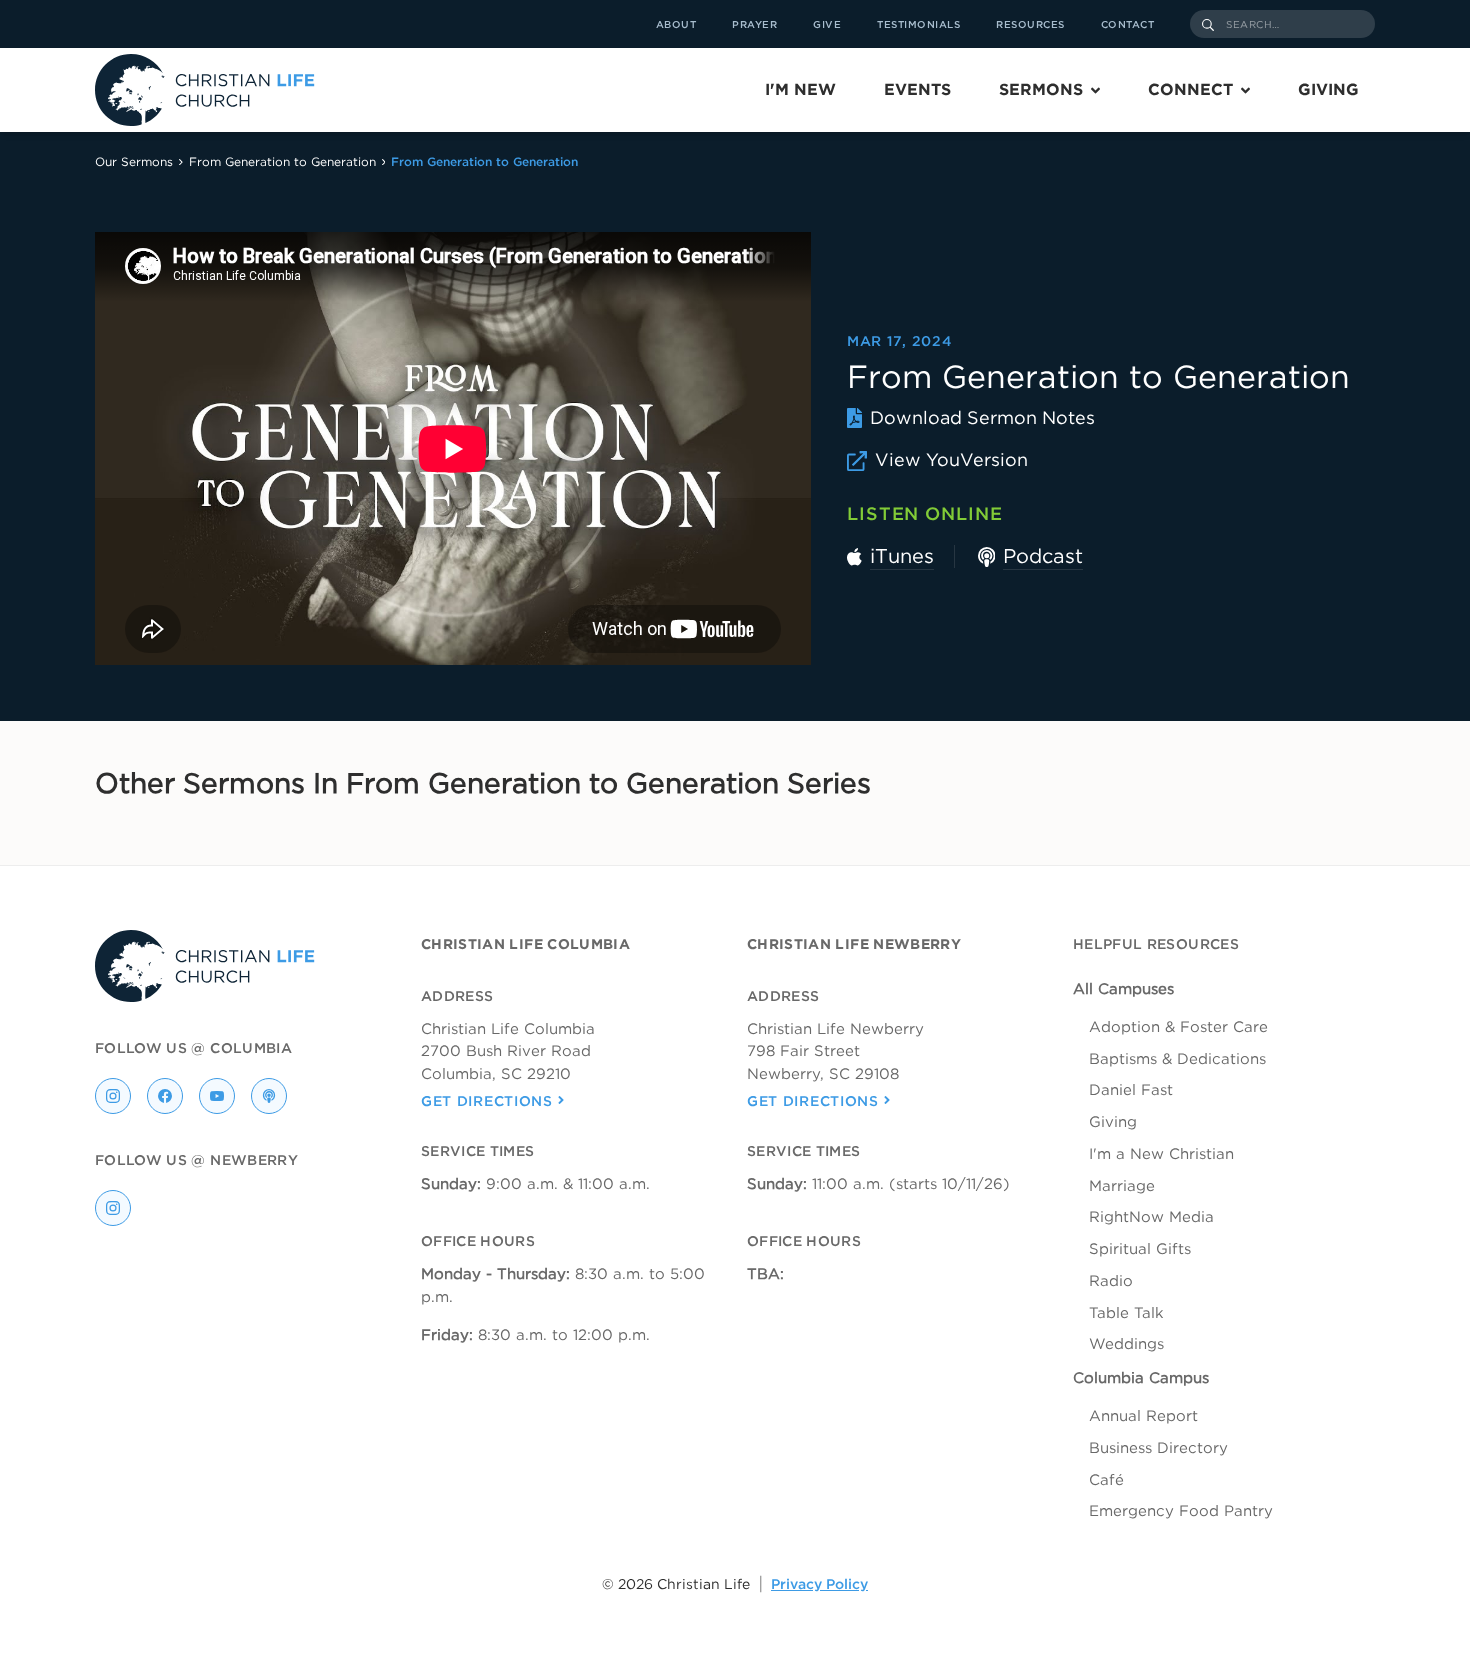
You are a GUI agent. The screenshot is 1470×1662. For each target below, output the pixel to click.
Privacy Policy (819, 1584)
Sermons (1041, 89)
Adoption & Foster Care (1178, 1027)
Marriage (1122, 1186)
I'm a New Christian (1161, 1154)
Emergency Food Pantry (1181, 1511)
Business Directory (1158, 1448)
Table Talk (1126, 1313)
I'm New (800, 89)
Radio (1111, 1281)
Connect (1190, 89)
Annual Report (1143, 1416)
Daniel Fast (1131, 1090)
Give (827, 24)
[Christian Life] (205, 90)
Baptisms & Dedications (1177, 1059)
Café (1106, 1480)
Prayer (754, 24)
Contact (1128, 24)
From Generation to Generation (282, 161)
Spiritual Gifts (1140, 1249)
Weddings (1126, 1344)
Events (917, 89)
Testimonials (918, 24)
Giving (1328, 89)
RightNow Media (1151, 1217)
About (676, 24)
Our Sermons (134, 161)
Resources (1030, 24)
